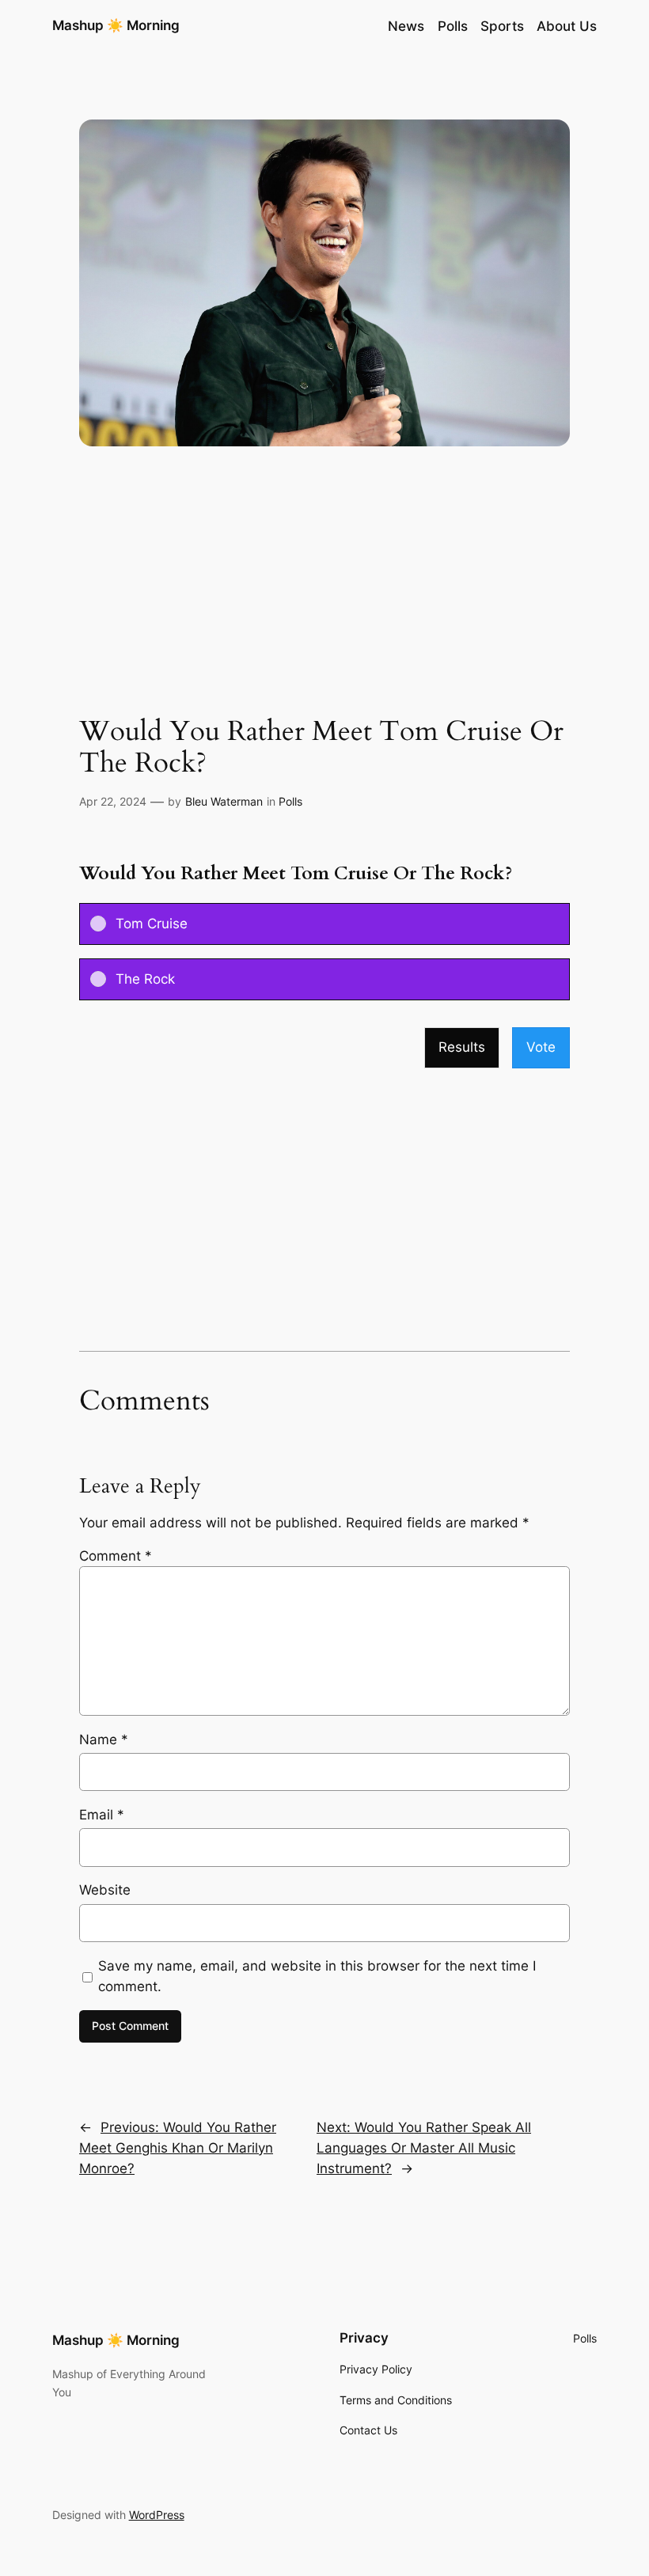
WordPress (157, 2515)
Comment (116, 1556)
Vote (541, 1047)
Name (104, 1739)
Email (102, 1815)
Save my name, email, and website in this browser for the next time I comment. (317, 1976)
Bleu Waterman (224, 801)
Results (462, 1047)
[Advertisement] (324, 590)
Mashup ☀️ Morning (116, 25)
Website (105, 1890)
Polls (290, 801)
